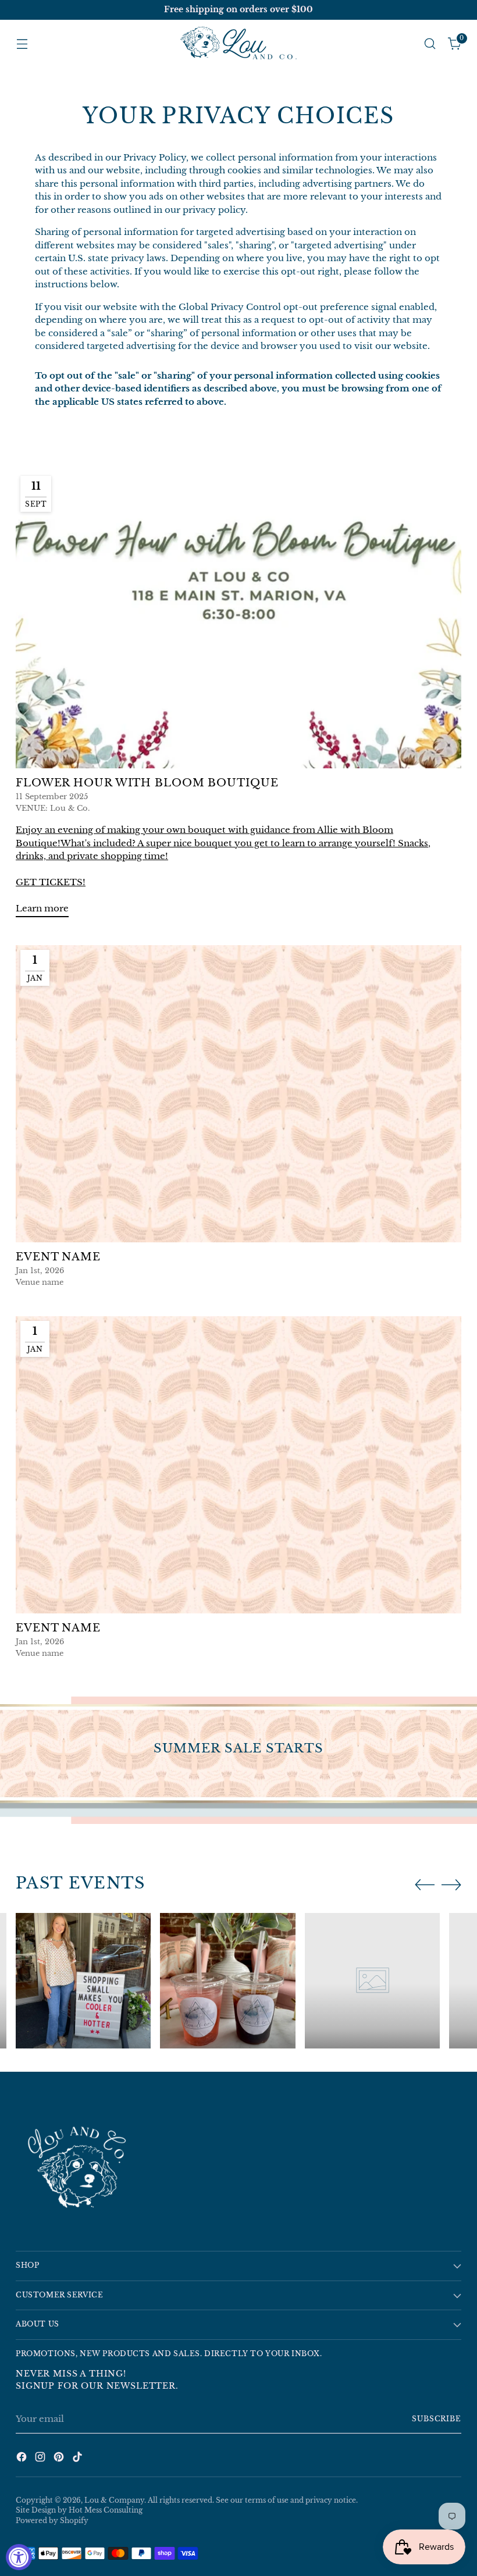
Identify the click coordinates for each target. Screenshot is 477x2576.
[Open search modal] (430, 44)
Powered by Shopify (52, 2521)
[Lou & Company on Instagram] (41, 2459)
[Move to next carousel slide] (451, 1884)
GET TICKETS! (51, 882)
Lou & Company (114, 2500)
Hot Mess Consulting (106, 2510)
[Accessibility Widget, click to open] (19, 2557)
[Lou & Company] (238, 44)
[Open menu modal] (22, 44)
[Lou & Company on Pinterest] (60, 2459)
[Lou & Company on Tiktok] (79, 2459)
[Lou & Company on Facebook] (23, 2459)
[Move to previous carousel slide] (425, 1885)
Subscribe (437, 2419)
